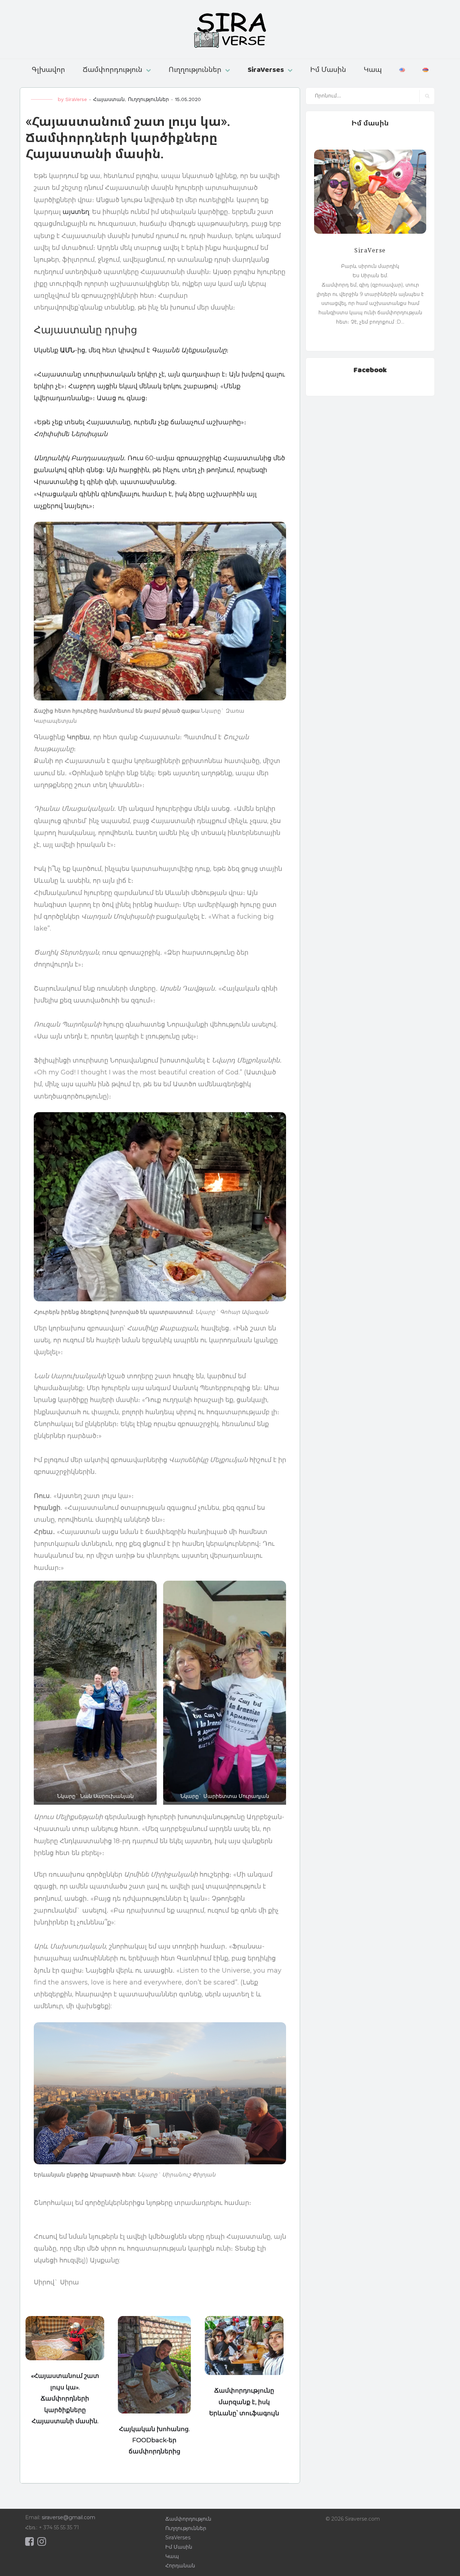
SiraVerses (266, 69)
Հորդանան (180, 2566)
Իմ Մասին (328, 69)
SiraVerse (76, 99)
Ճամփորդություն (112, 69)
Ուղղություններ (195, 69)
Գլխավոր (48, 69)
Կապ (373, 69)
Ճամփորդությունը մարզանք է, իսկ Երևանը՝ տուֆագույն (244, 2402)
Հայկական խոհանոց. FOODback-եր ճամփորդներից (154, 2440)
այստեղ (76, 212)
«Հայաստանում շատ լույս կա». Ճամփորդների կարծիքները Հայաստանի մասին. (65, 2398)
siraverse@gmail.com (68, 2517)
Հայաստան (109, 99)
